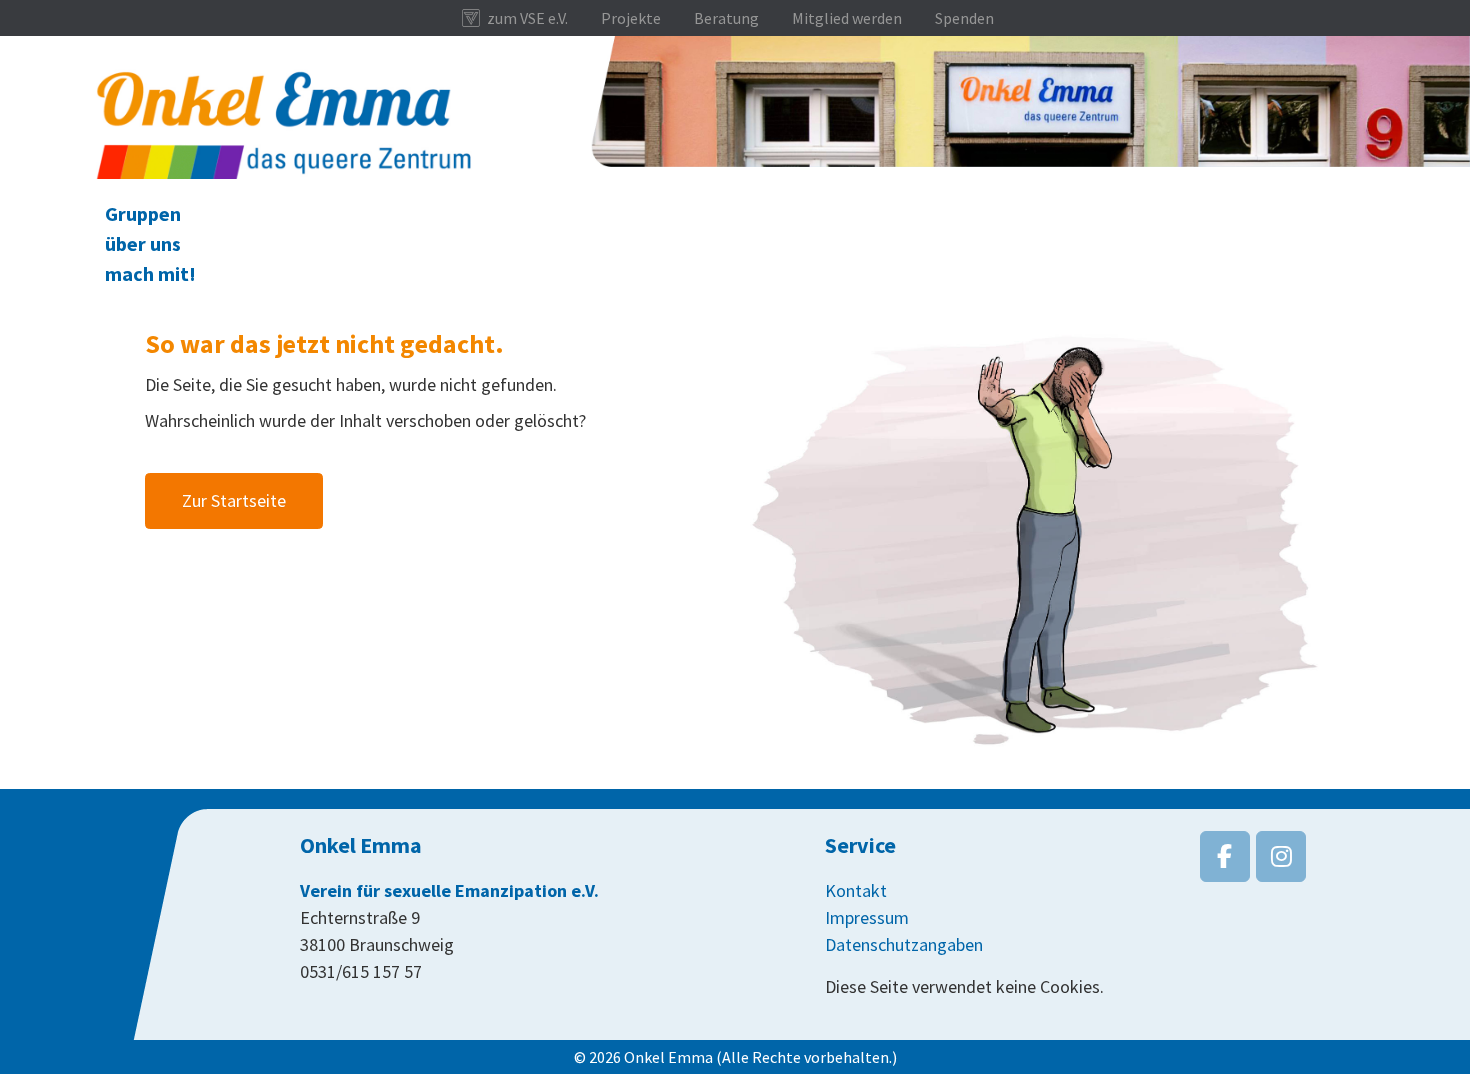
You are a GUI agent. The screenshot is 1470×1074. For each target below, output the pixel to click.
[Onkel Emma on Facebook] (1225, 856)
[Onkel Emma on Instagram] (1281, 856)
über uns (143, 243)
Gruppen (143, 213)
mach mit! (150, 273)
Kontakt (856, 890)
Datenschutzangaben (904, 944)
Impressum (867, 917)
